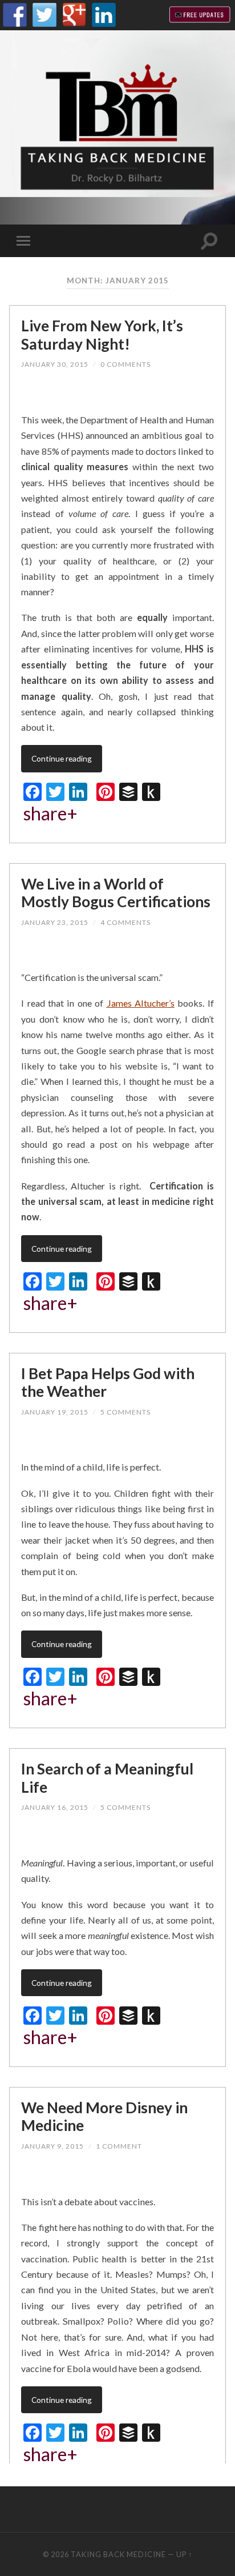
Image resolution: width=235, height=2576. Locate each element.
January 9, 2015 (52, 2146)
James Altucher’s (141, 1003)
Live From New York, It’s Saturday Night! (102, 335)
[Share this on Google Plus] (149, 396)
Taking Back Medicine (118, 2554)
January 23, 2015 (55, 922)
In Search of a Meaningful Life (107, 1778)
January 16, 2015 (55, 1807)
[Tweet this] (116, 396)
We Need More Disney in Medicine (104, 2117)
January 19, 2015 (55, 1412)
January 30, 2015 (55, 364)
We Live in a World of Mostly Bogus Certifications (116, 893)
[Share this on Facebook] (55, 396)
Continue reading (62, 758)
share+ (50, 814)
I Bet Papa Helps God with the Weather (108, 1383)
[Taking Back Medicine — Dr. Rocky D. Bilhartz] (117, 127)
